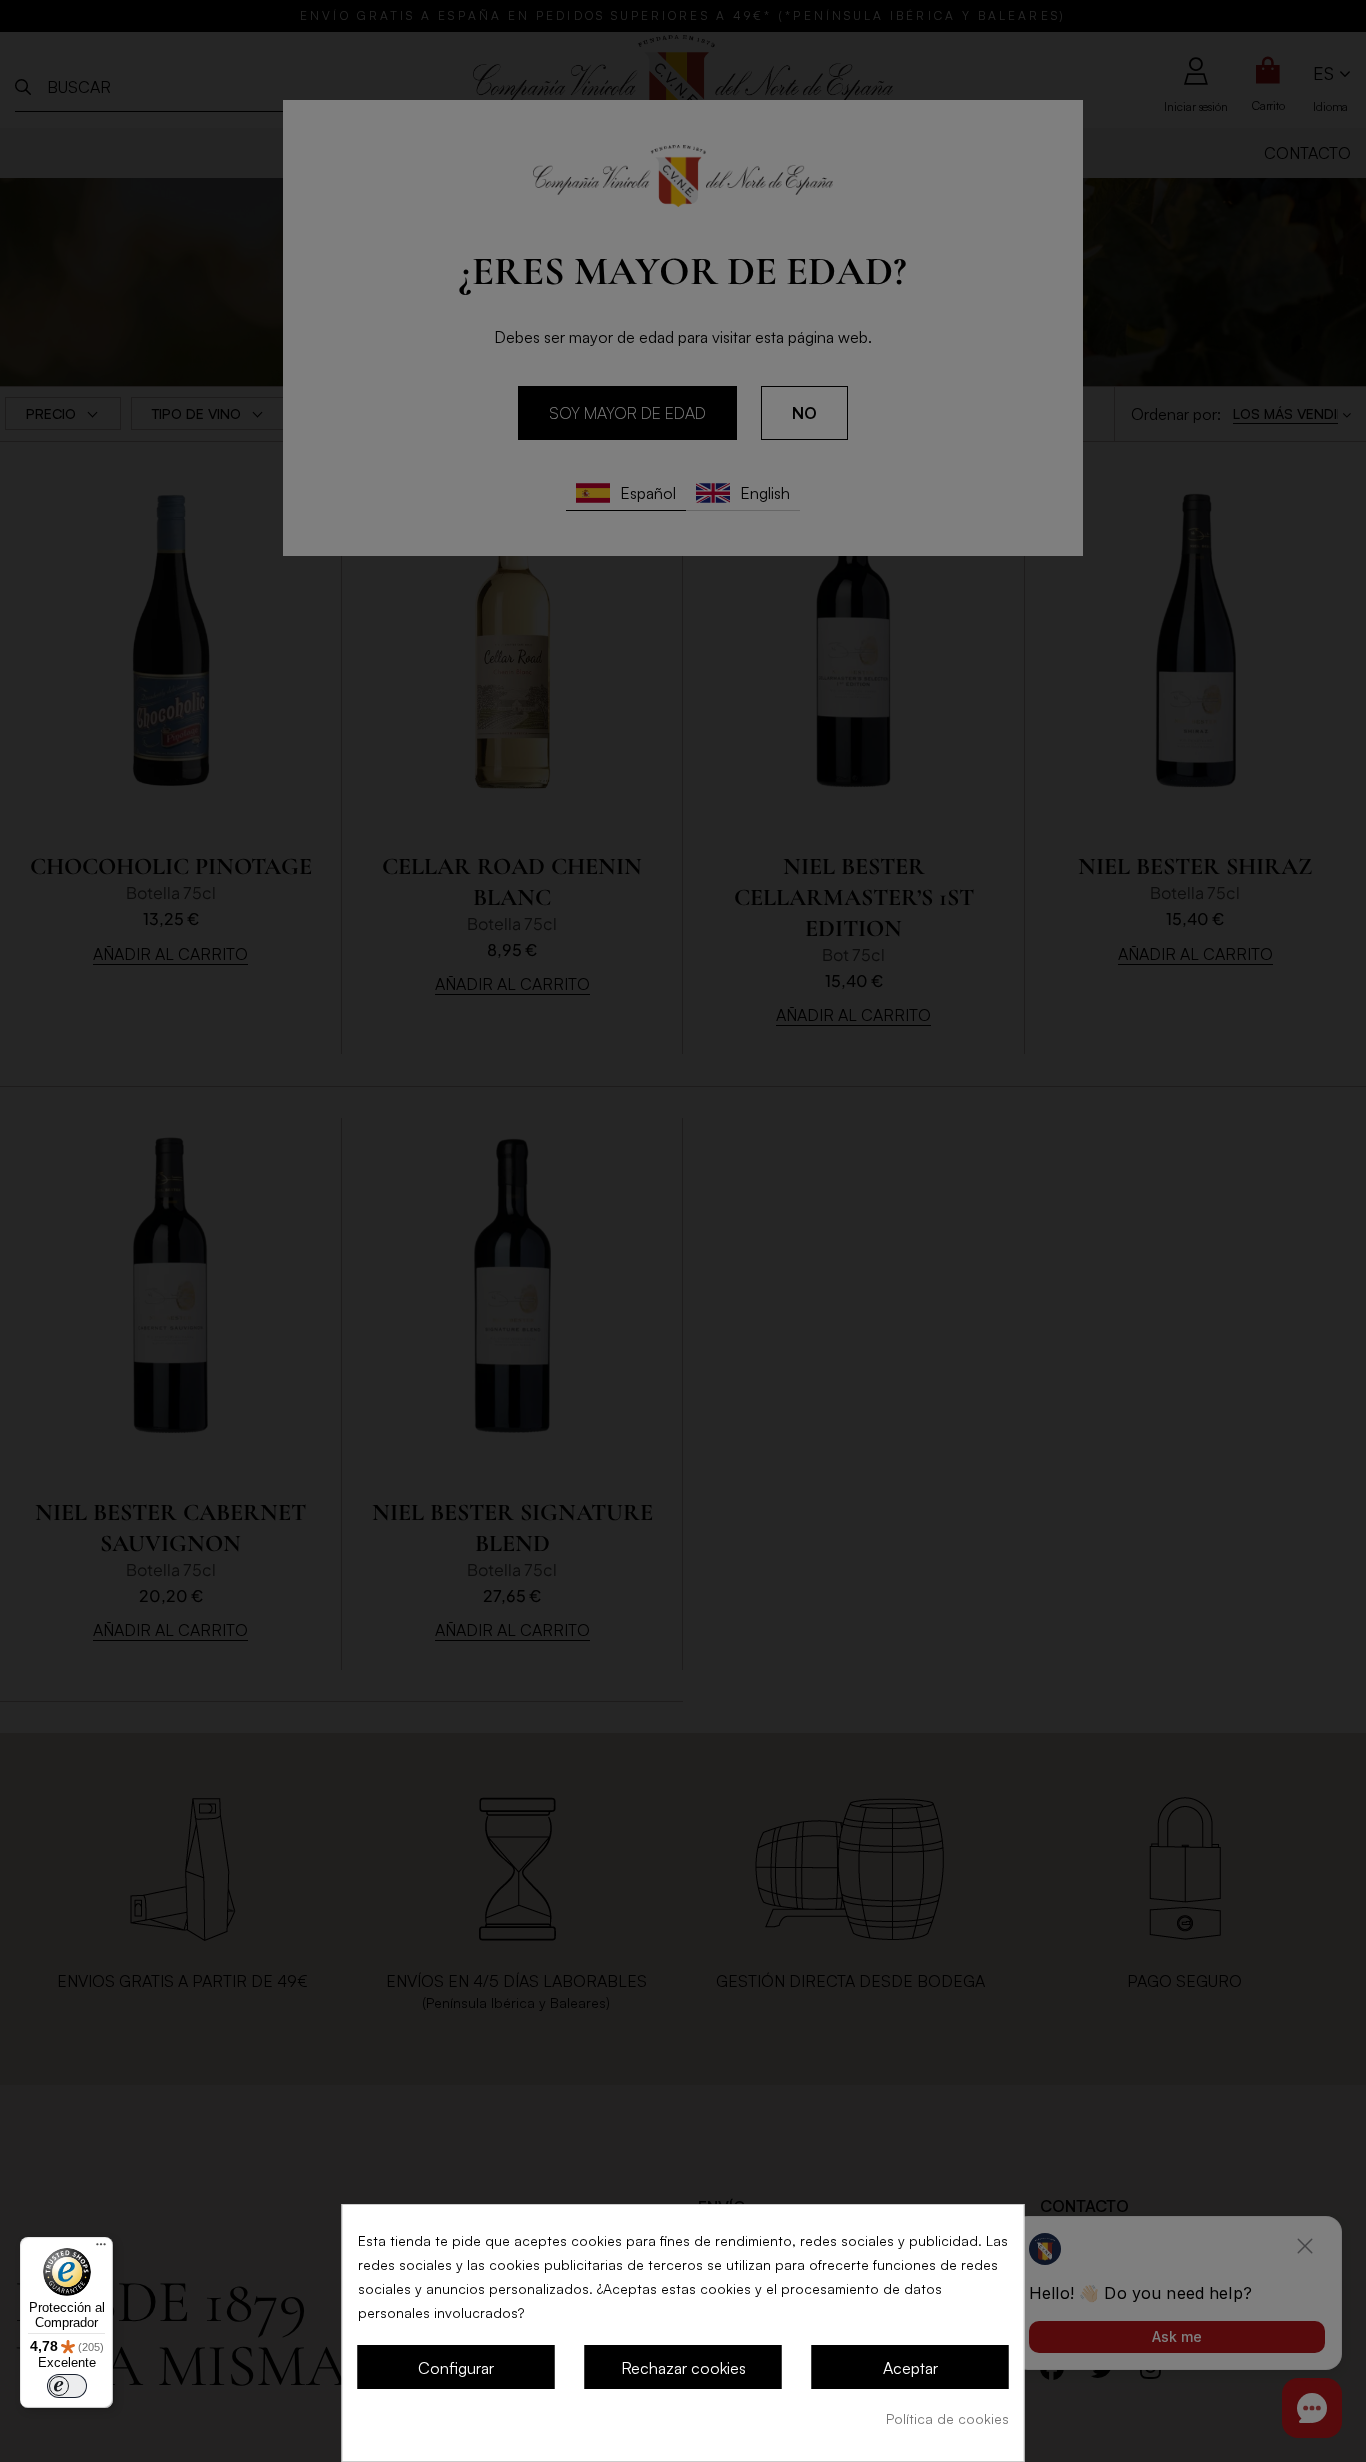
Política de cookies (947, 2418)
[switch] (67, 2386)
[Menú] (101, 2249)
